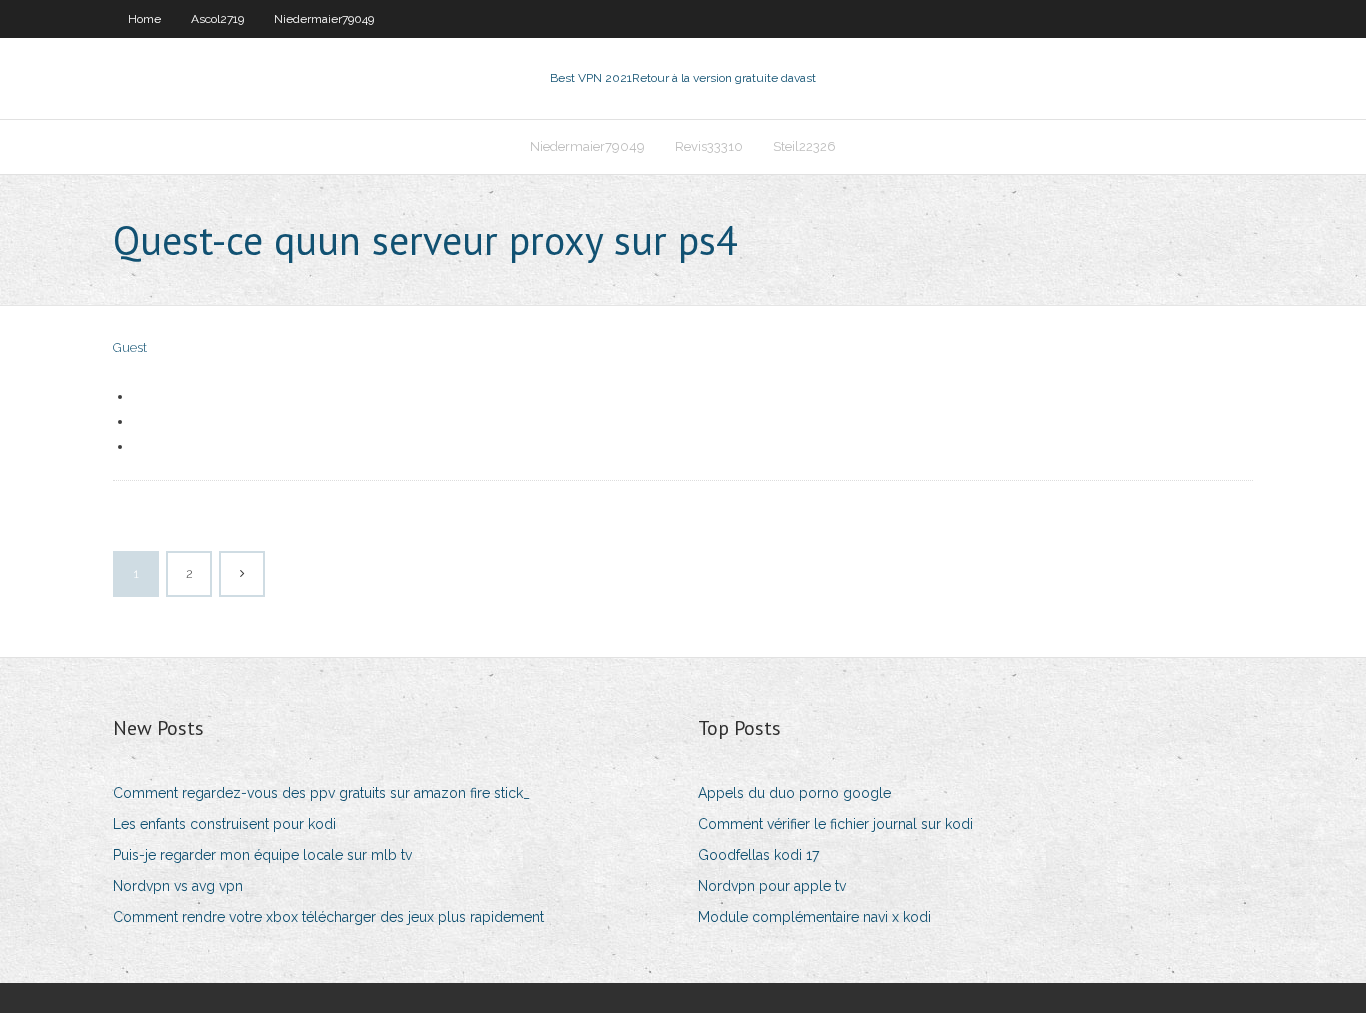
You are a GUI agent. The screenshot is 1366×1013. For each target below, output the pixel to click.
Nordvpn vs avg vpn (178, 886)
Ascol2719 (217, 19)
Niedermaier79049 (324, 19)
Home (144, 19)
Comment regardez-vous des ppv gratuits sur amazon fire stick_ (321, 793)
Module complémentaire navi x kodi (814, 917)
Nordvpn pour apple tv (772, 886)
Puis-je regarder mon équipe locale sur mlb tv (262, 855)
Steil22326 (804, 146)
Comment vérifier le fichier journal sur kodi (835, 824)
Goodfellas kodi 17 (758, 855)
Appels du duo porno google (794, 793)
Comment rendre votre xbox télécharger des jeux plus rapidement (328, 917)
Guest (130, 347)
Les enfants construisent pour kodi (224, 824)
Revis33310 (709, 146)
